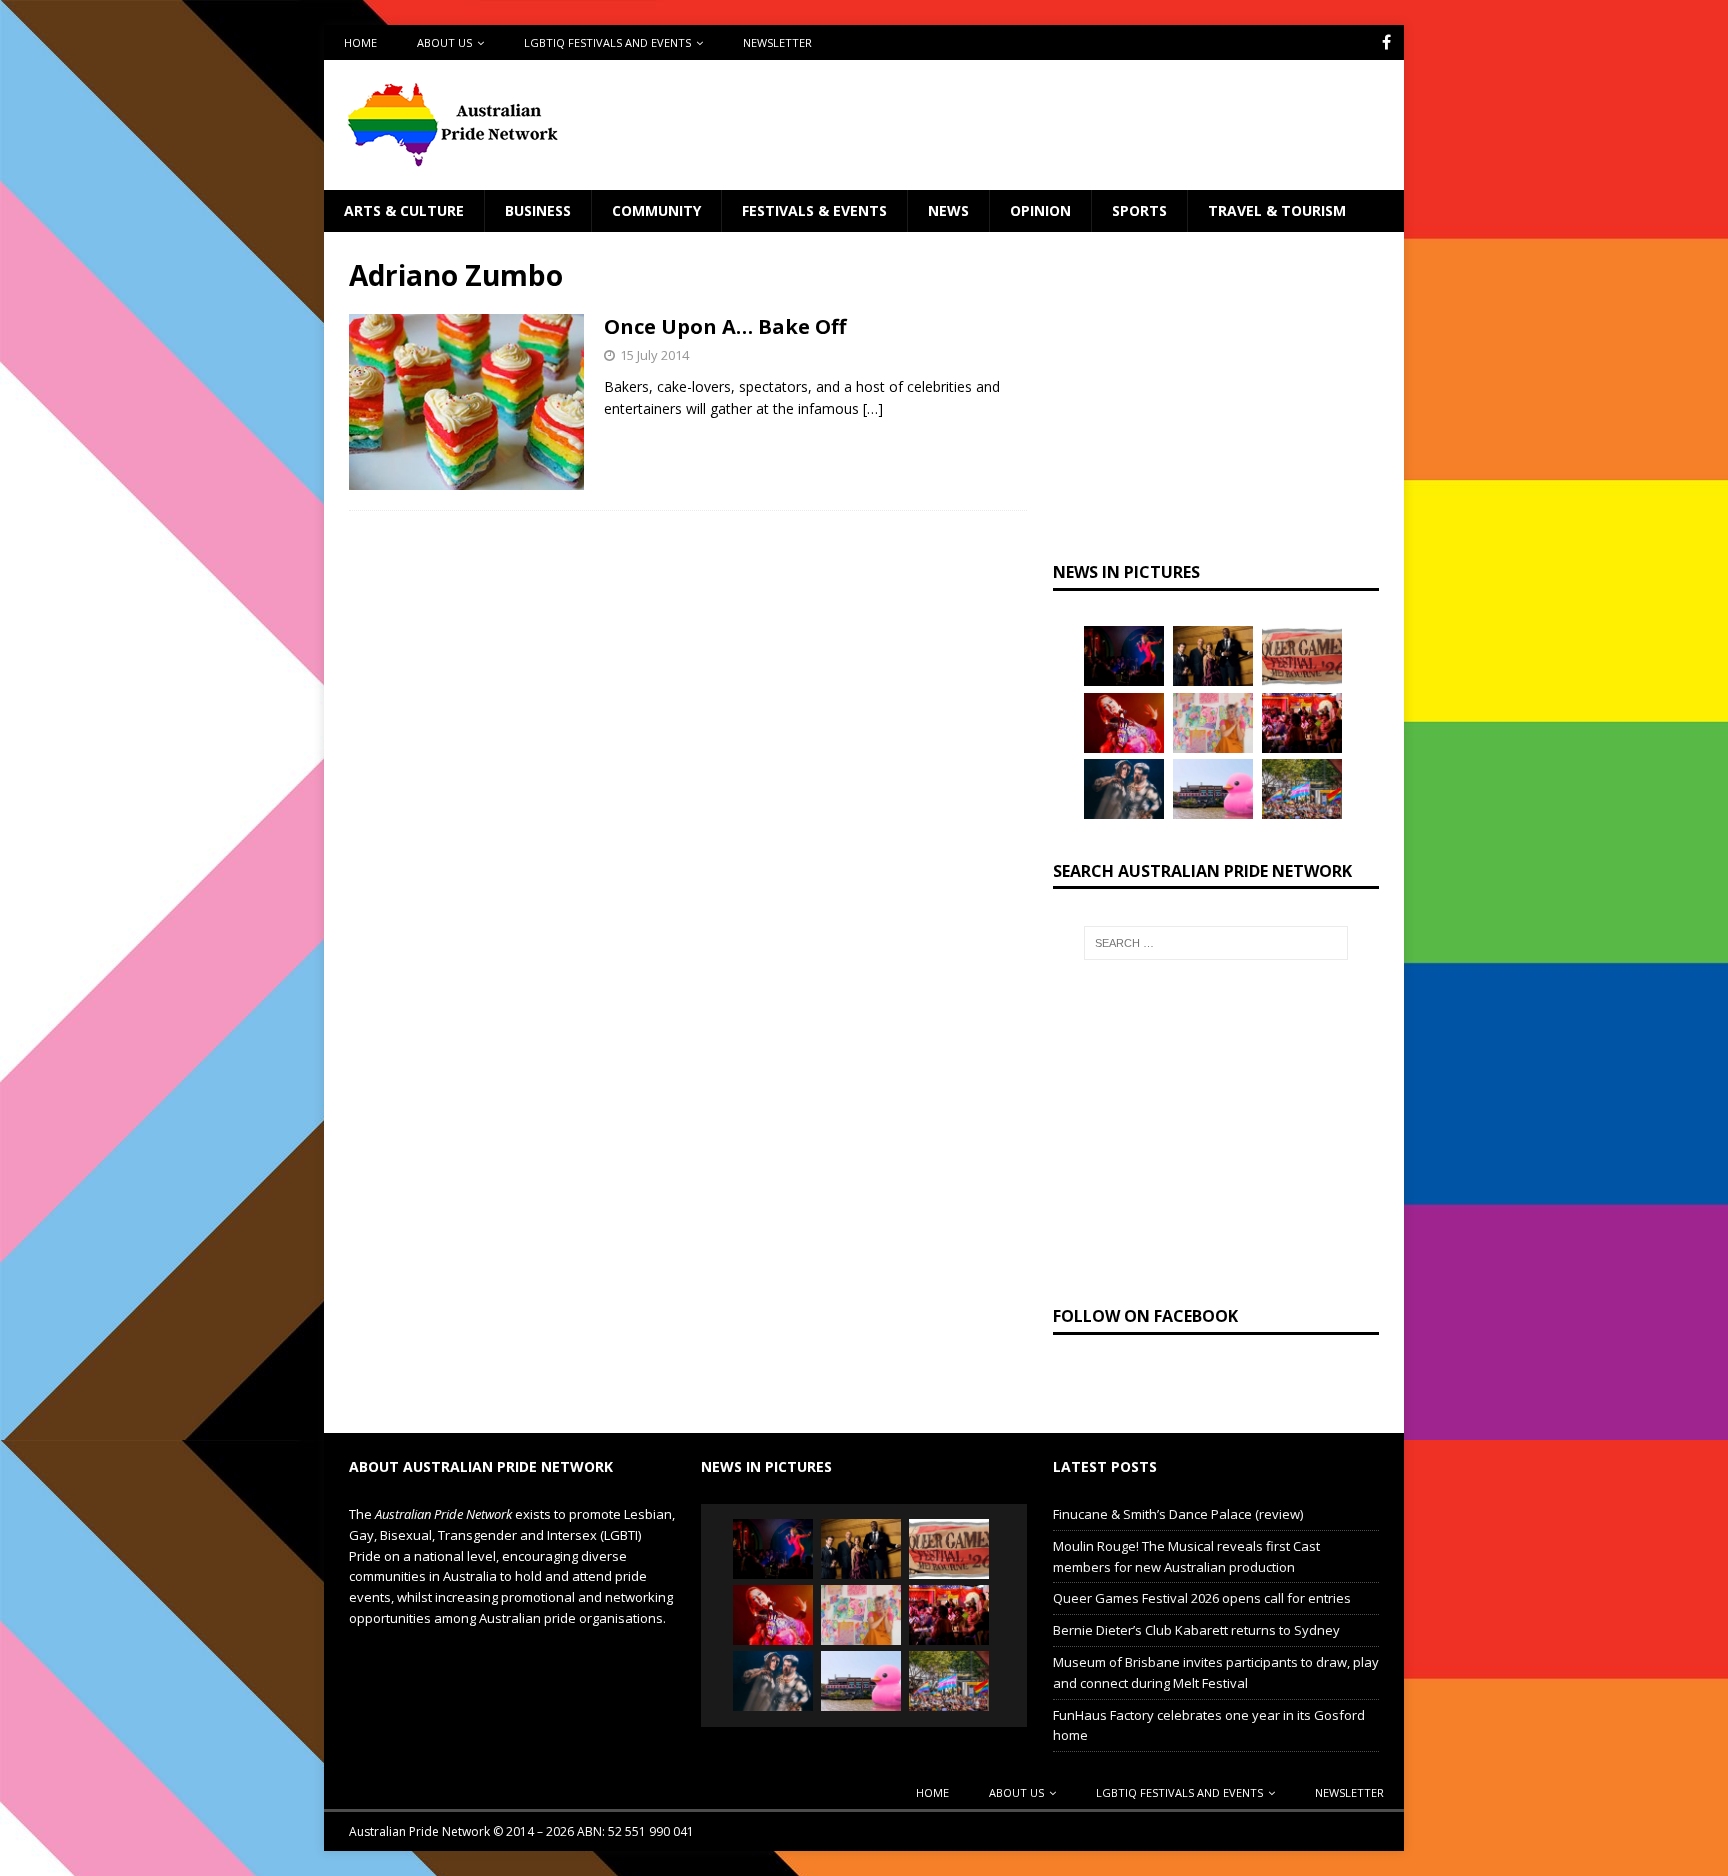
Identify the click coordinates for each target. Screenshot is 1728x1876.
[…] (873, 408)
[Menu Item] (1386, 42)
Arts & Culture (404, 210)
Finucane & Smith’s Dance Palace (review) (1178, 1514)
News (948, 210)
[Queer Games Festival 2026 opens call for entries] (1302, 656)
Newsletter (777, 42)
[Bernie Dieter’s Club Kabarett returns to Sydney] (1124, 723)
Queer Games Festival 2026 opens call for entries (1202, 1598)
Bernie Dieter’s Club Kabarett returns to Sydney (1196, 1630)
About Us (444, 42)
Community (656, 210)
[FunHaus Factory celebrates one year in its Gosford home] (1302, 723)
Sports (1139, 210)
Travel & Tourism (1277, 210)
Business (538, 210)
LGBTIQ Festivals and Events (607, 42)
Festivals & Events (814, 210)
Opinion (1040, 210)
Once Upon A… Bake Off (725, 326)
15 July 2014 (654, 355)
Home (360, 42)
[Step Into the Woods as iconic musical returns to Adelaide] (1124, 789)
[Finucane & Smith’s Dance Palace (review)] (1124, 656)
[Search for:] (1216, 943)
